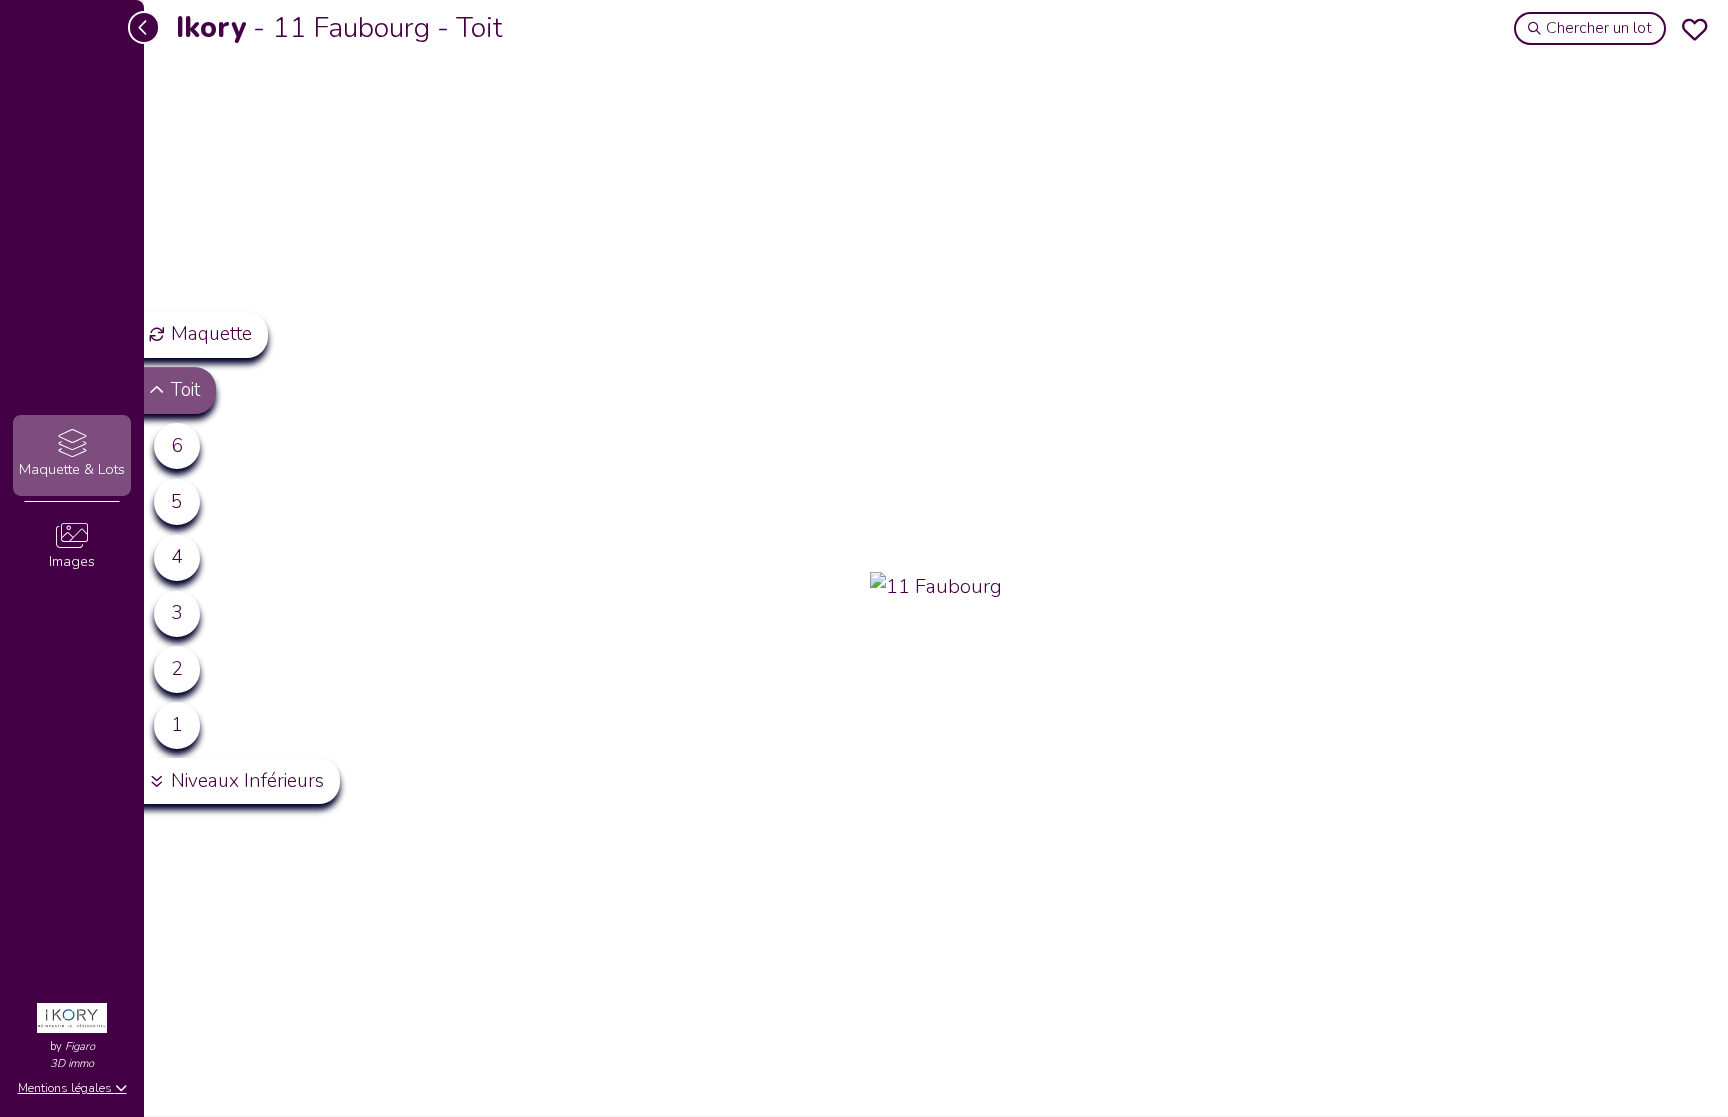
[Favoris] (1695, 29)
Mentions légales (66, 1088)
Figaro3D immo (72, 1055)
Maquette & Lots (72, 469)
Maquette (211, 334)
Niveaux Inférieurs (247, 781)
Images (72, 561)
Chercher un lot (1599, 28)
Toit (185, 390)
